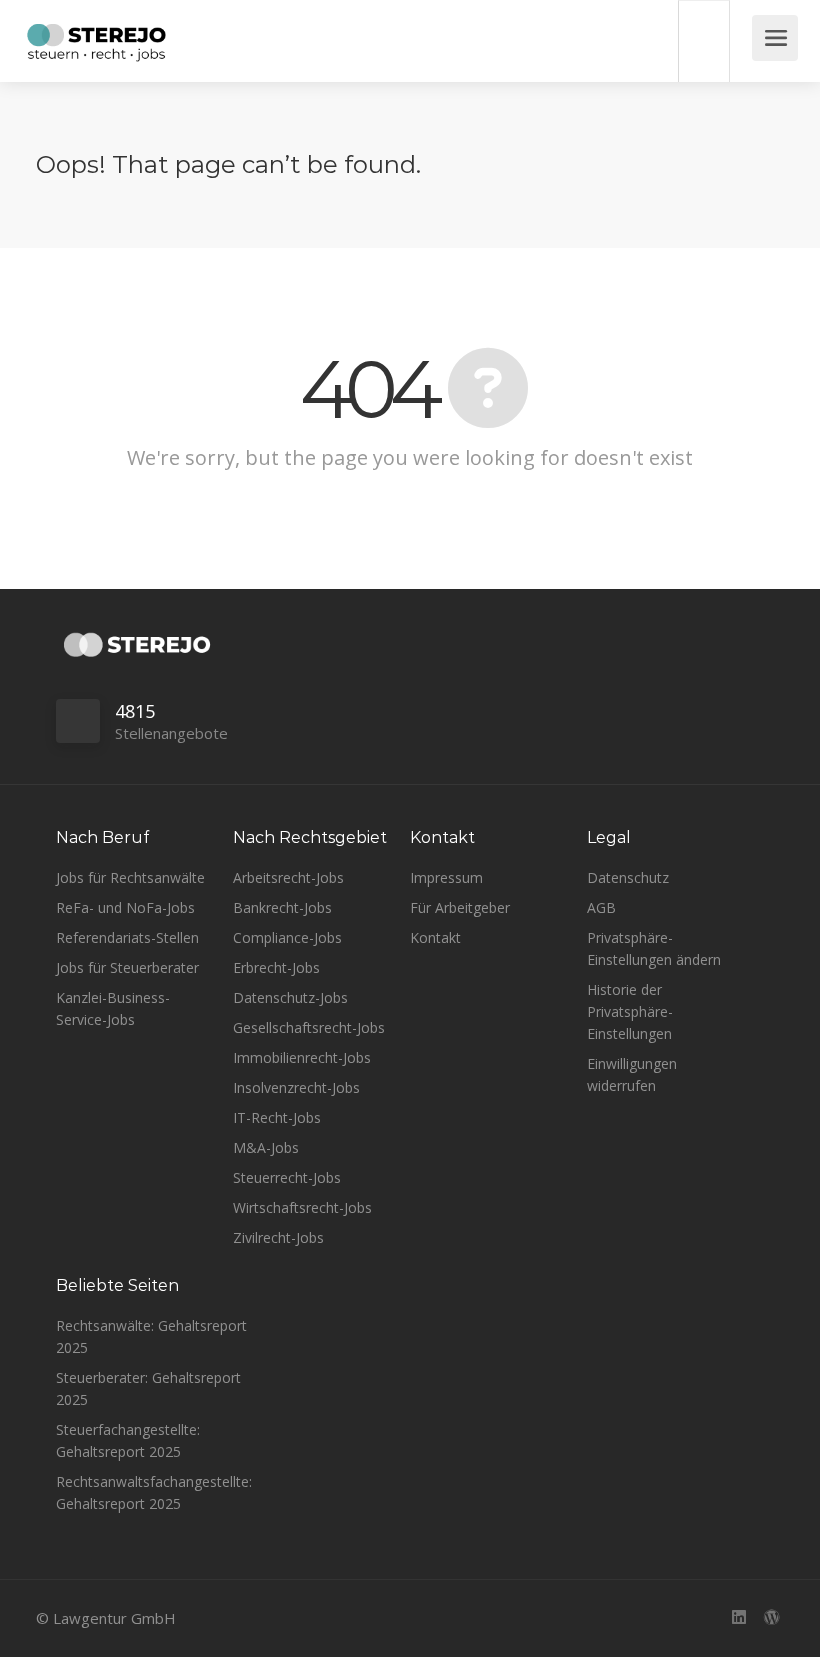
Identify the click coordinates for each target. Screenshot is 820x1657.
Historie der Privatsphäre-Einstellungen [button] (630, 1011)
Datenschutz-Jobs (290, 997)
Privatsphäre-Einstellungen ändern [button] (654, 948)
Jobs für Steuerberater (127, 967)
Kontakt (435, 937)
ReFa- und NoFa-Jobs (125, 907)
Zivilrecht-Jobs (278, 1237)
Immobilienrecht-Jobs (302, 1057)
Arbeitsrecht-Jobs (288, 877)
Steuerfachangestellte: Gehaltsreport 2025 (128, 1440)
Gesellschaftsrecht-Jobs (309, 1027)
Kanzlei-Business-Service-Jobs (113, 1008)
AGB (601, 907)
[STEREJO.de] (96, 45)
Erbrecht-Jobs (276, 967)
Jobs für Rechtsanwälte (130, 877)
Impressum (446, 877)
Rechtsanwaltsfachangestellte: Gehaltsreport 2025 (154, 1492)
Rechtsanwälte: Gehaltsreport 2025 (151, 1336)
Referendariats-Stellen (127, 937)
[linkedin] (738, 1618)
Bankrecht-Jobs (282, 907)
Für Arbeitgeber (460, 907)
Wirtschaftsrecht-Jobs (302, 1207)
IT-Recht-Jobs (277, 1117)
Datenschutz (628, 877)
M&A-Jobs (266, 1147)
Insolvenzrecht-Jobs (296, 1087)
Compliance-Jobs (287, 937)
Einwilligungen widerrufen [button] (632, 1074)
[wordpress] (771, 1618)
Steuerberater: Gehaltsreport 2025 (148, 1388)
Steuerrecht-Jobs (287, 1177)
